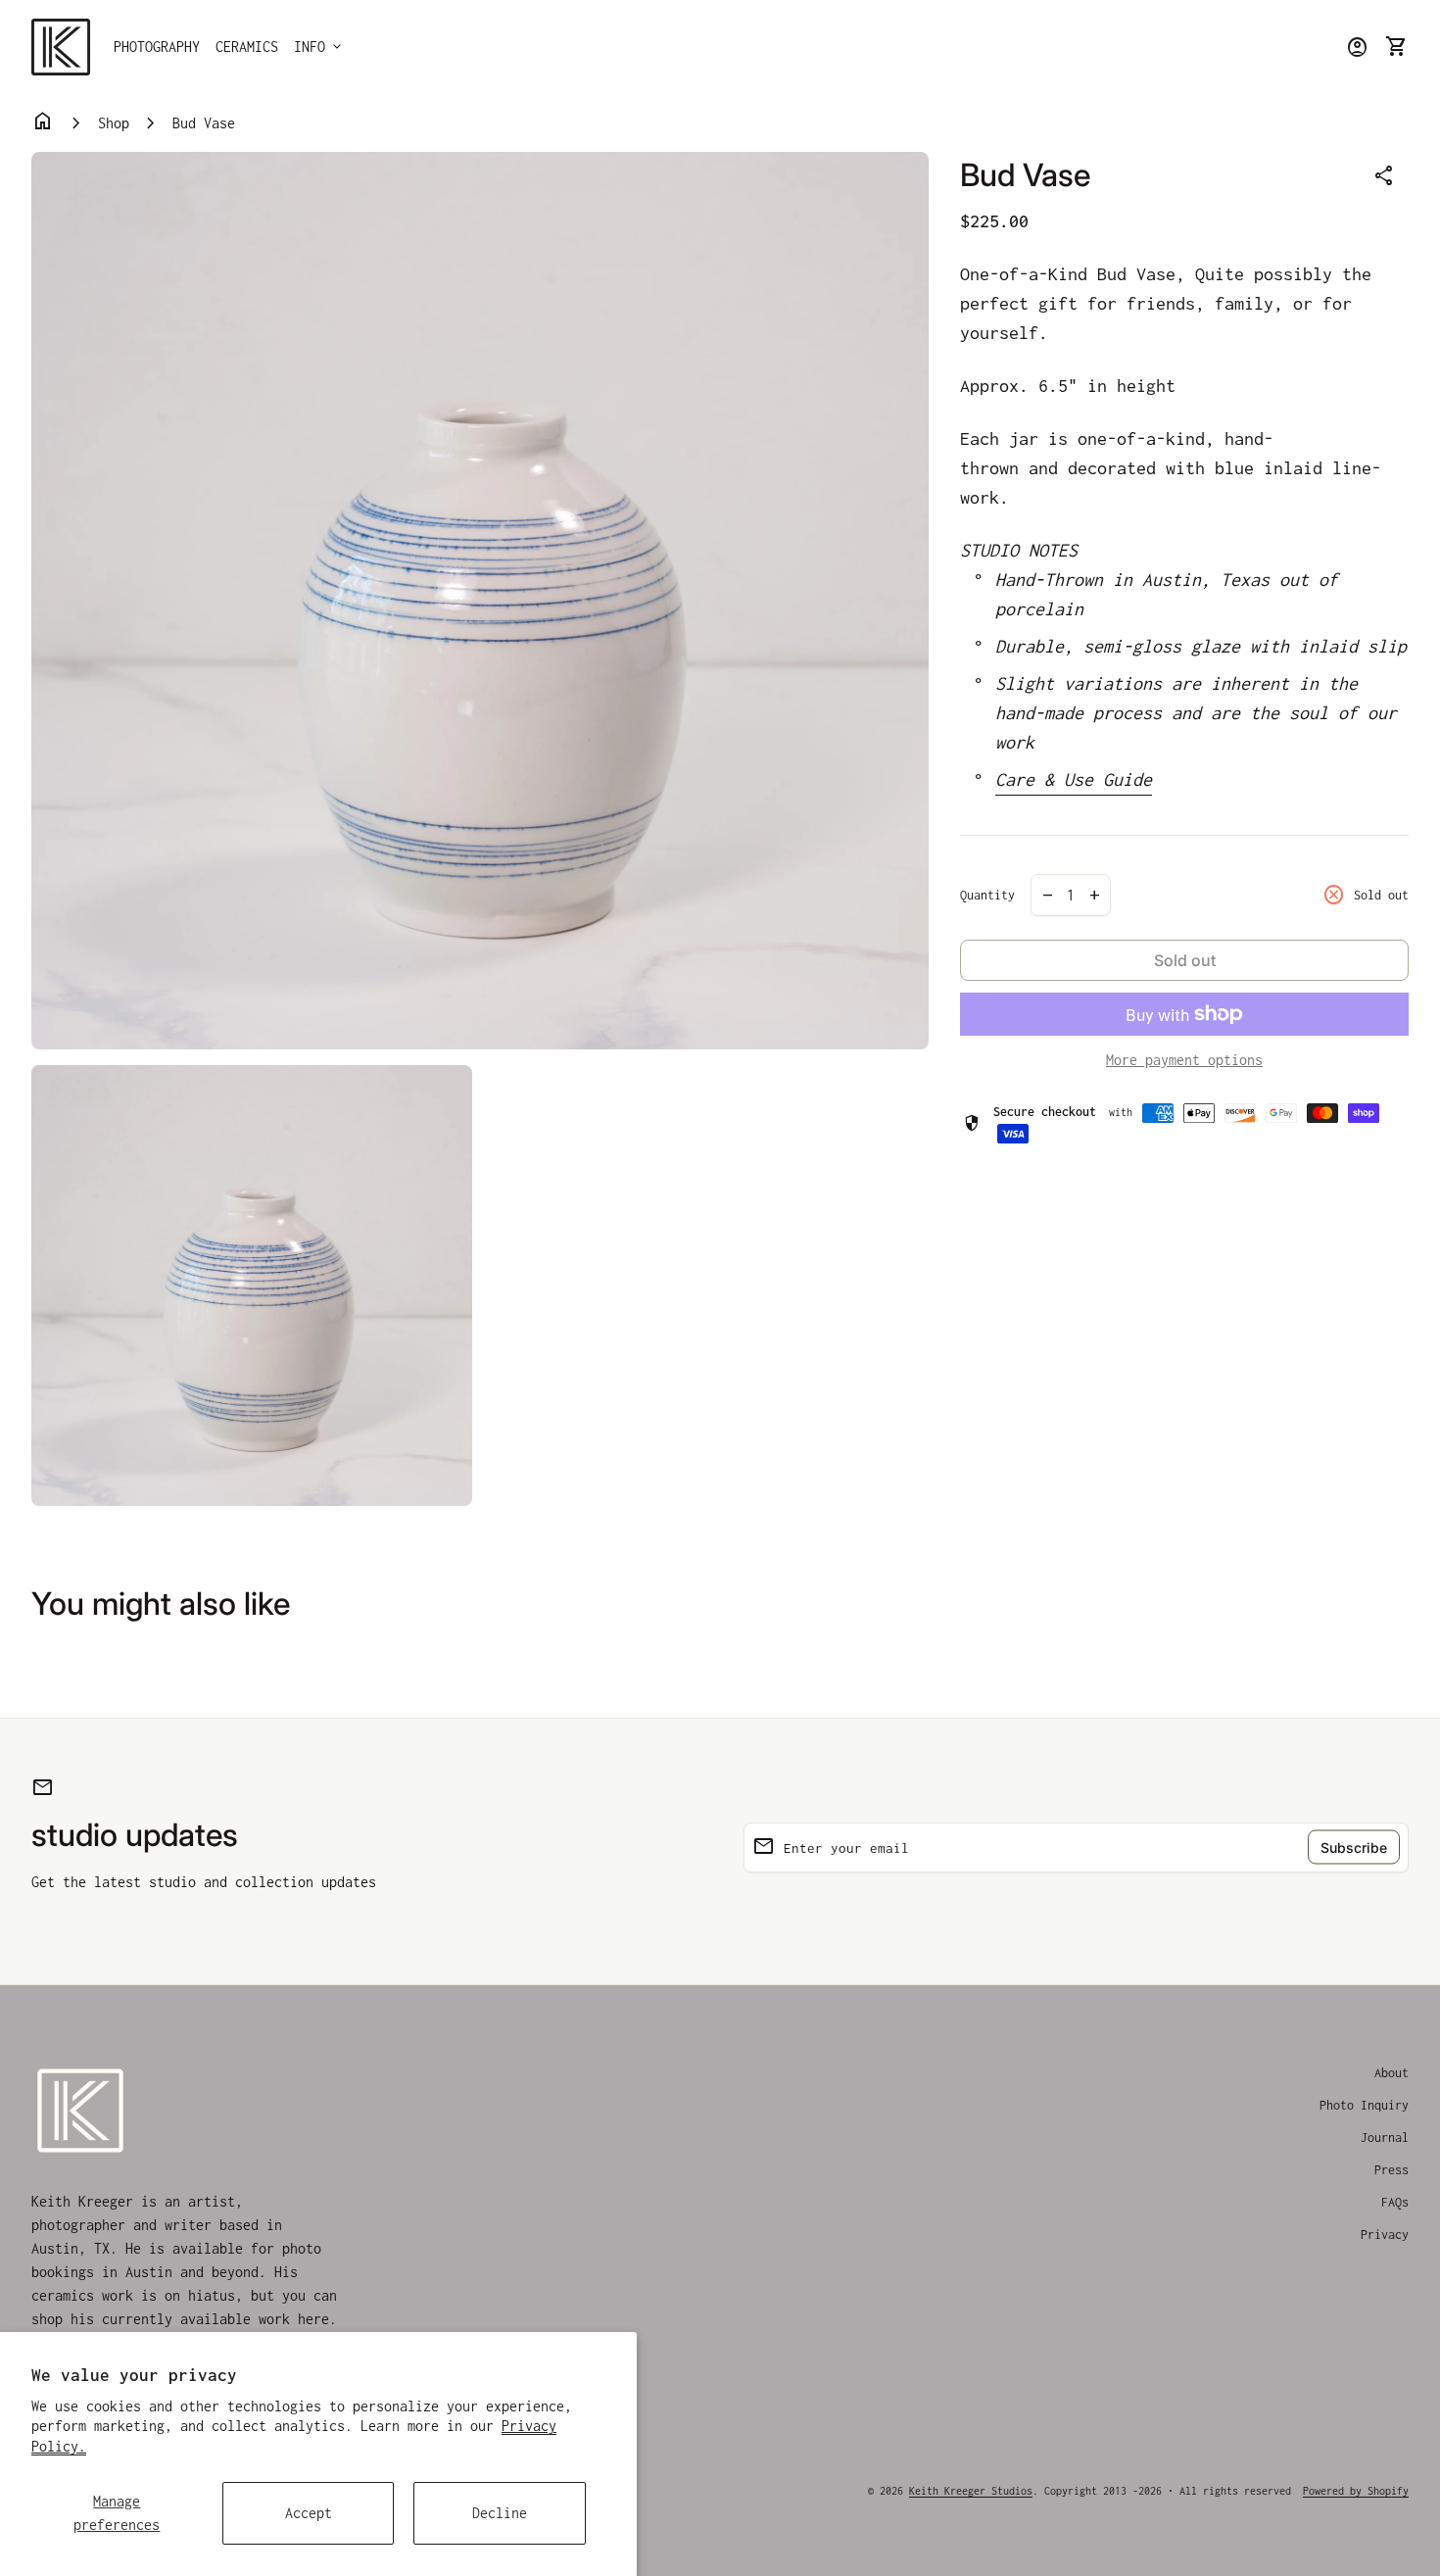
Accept (309, 2513)
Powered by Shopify (1356, 2491)
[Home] (61, 46)
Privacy (1385, 2235)
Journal (1385, 2138)
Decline (500, 2513)
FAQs (1395, 2202)
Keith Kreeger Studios (971, 2491)
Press (1392, 2170)
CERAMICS (247, 47)
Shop (114, 123)
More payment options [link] (1184, 1060)
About (1392, 2073)
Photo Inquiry (1364, 2105)
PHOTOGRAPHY (157, 47)
